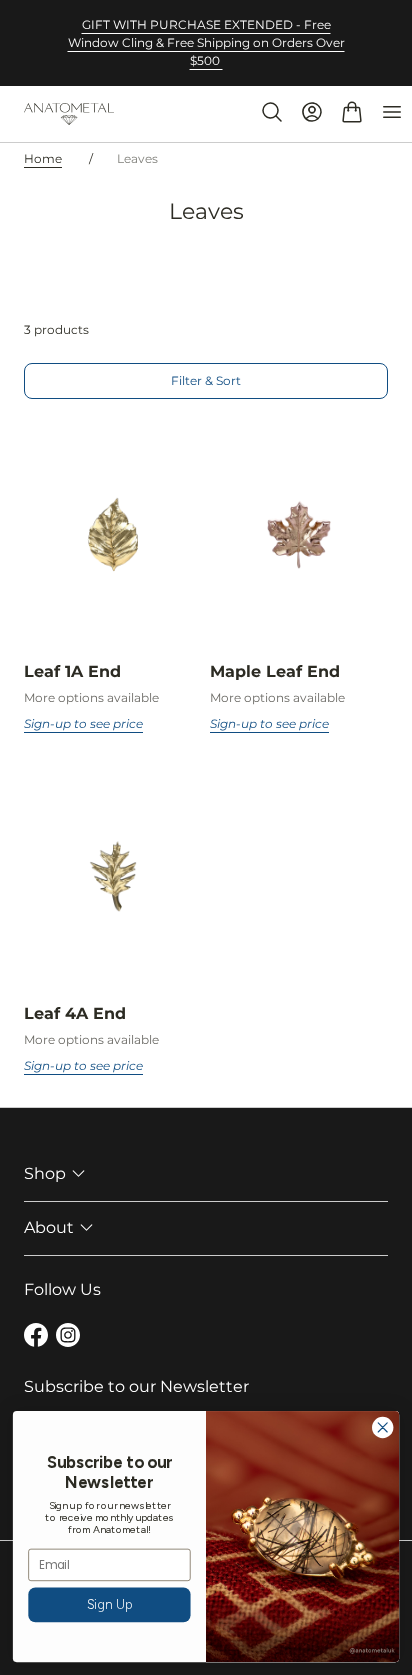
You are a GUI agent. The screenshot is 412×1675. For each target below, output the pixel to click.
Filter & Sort (206, 380)
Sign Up (110, 1604)
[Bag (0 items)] (352, 112)
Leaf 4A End (75, 1013)
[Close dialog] (382, 1427)
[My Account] (312, 112)
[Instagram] (68, 1338)
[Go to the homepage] (69, 114)
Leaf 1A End (72, 671)
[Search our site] (272, 112)
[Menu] (392, 112)
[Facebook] (36, 1338)
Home (43, 158)
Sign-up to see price (83, 723)
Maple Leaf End (275, 671)
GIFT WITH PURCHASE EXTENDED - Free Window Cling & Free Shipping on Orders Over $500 (206, 42)
